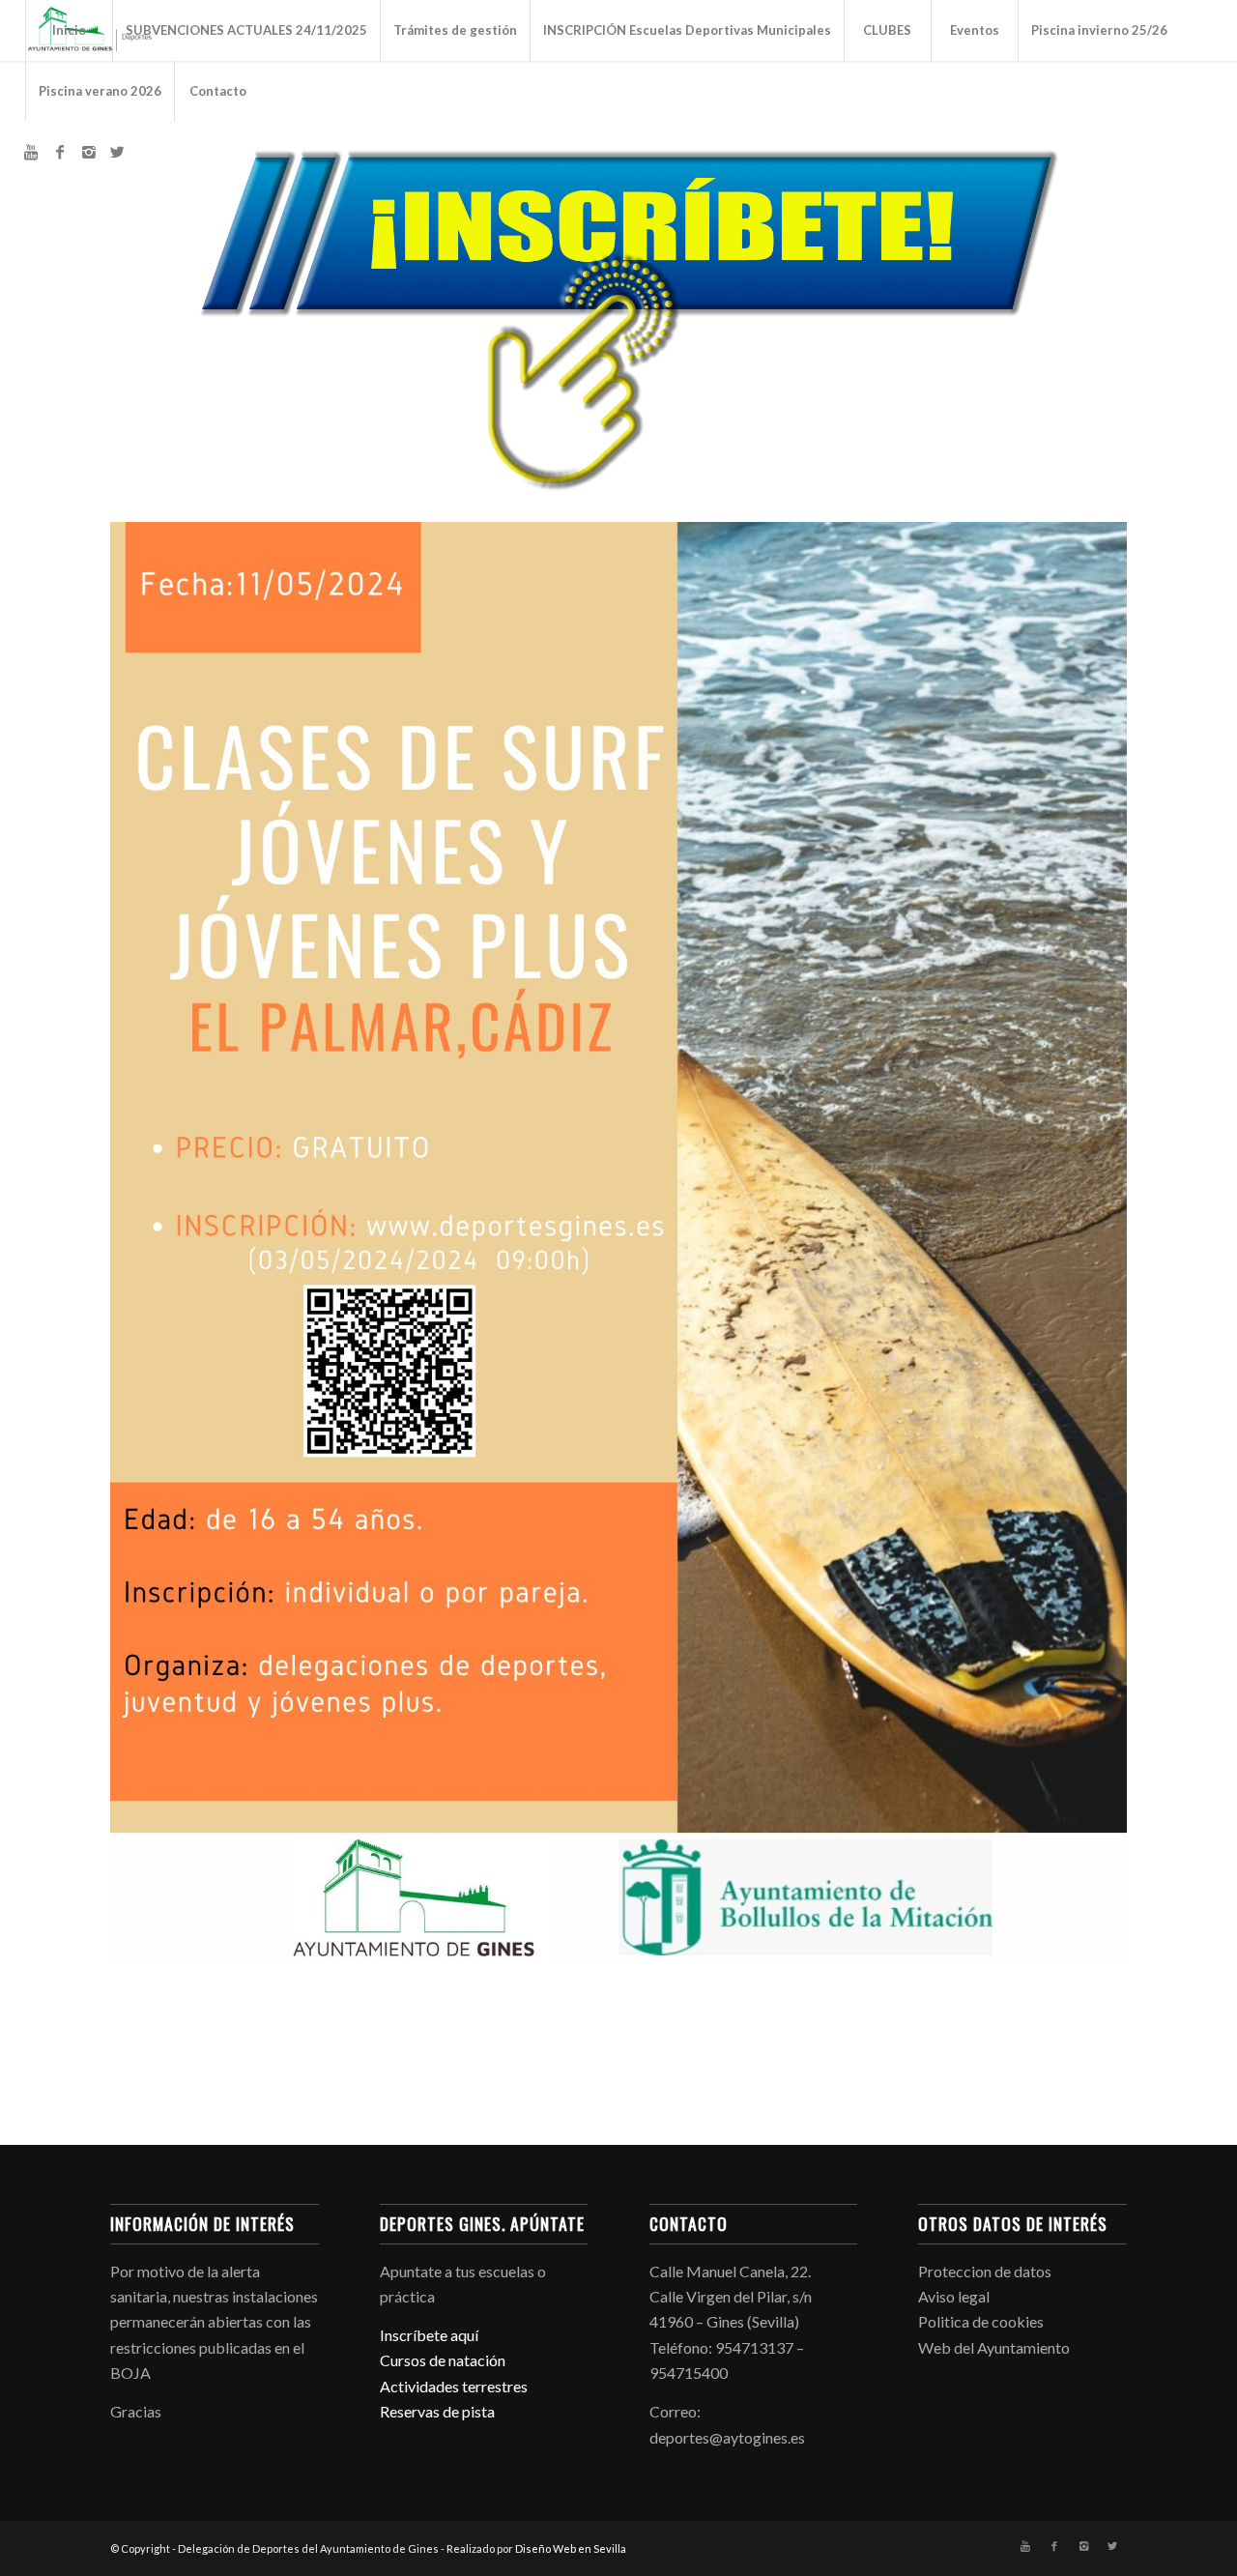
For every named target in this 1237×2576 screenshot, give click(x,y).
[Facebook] (60, 152)
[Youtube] (31, 152)
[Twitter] (118, 152)
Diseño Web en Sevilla (571, 2548)
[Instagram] (89, 152)
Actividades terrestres (454, 2386)
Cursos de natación (443, 2360)
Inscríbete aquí (429, 2335)
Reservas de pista (437, 2411)
